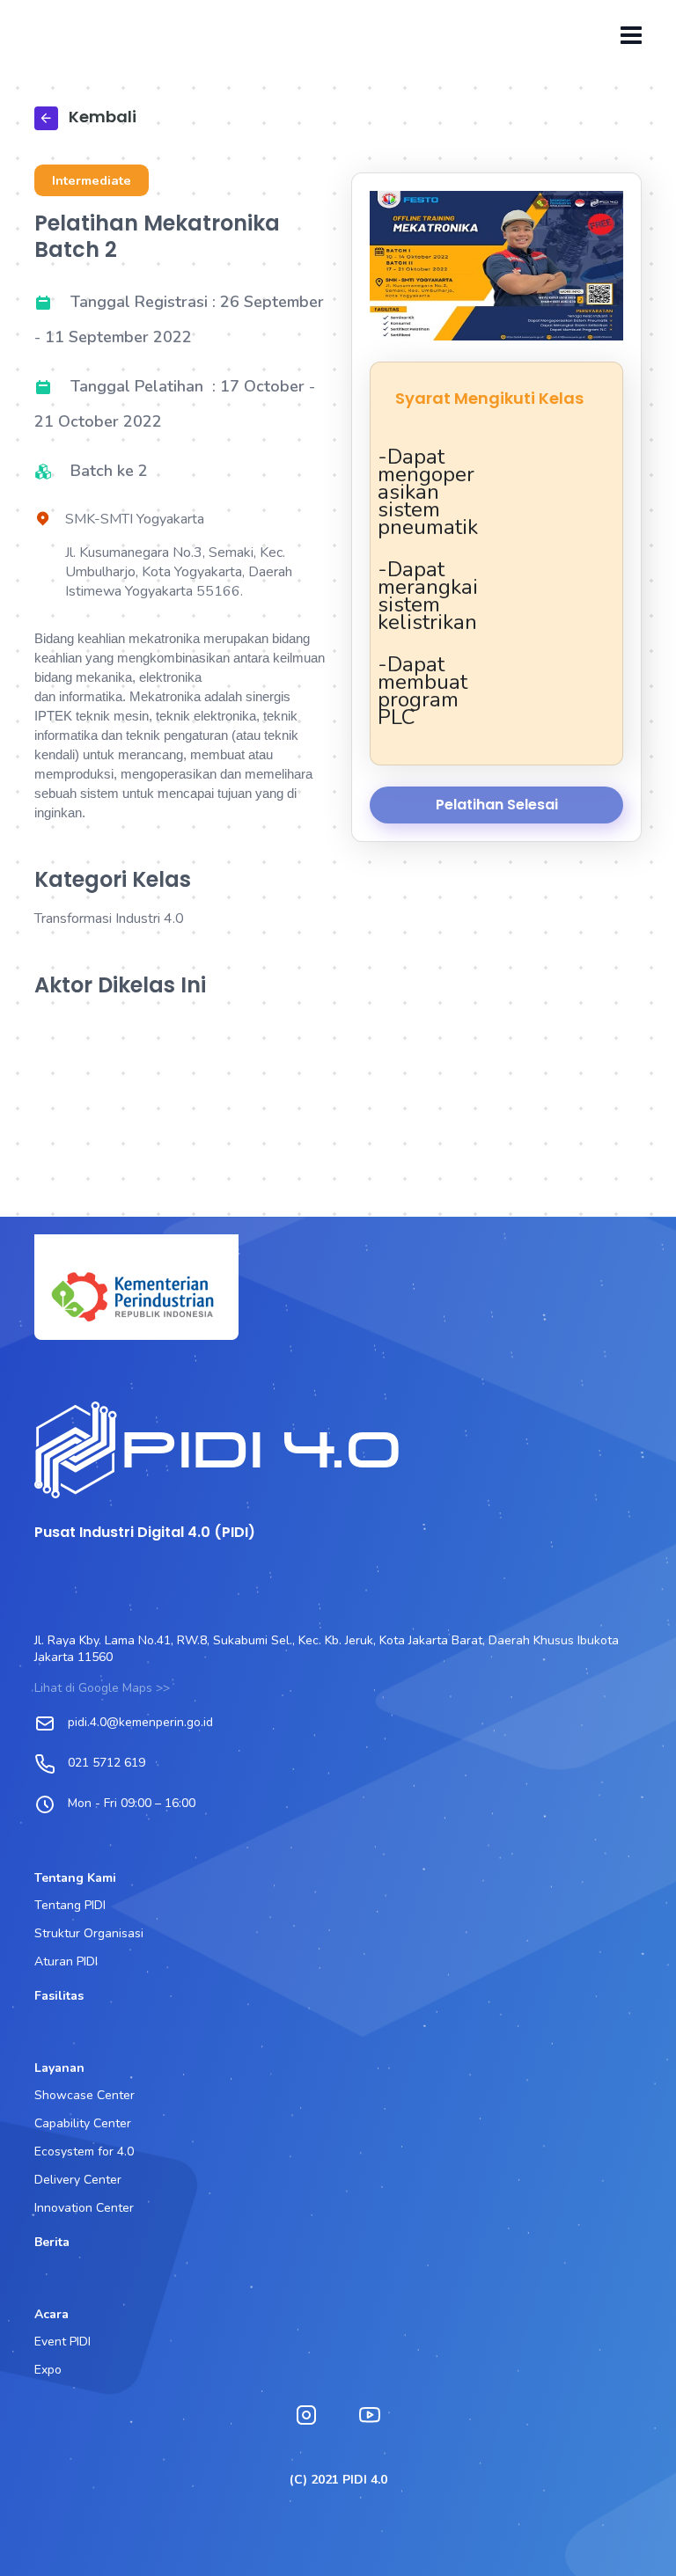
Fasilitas (59, 1996)
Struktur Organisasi (89, 1933)
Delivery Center (78, 2180)
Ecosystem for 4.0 (84, 2152)
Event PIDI (62, 2342)
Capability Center (83, 2123)
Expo (48, 2370)
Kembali (101, 117)
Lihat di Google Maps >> (102, 1688)
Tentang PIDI (70, 1905)
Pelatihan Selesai (497, 805)
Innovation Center (84, 2208)
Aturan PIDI (66, 1961)
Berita (52, 2242)
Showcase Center (84, 2095)
